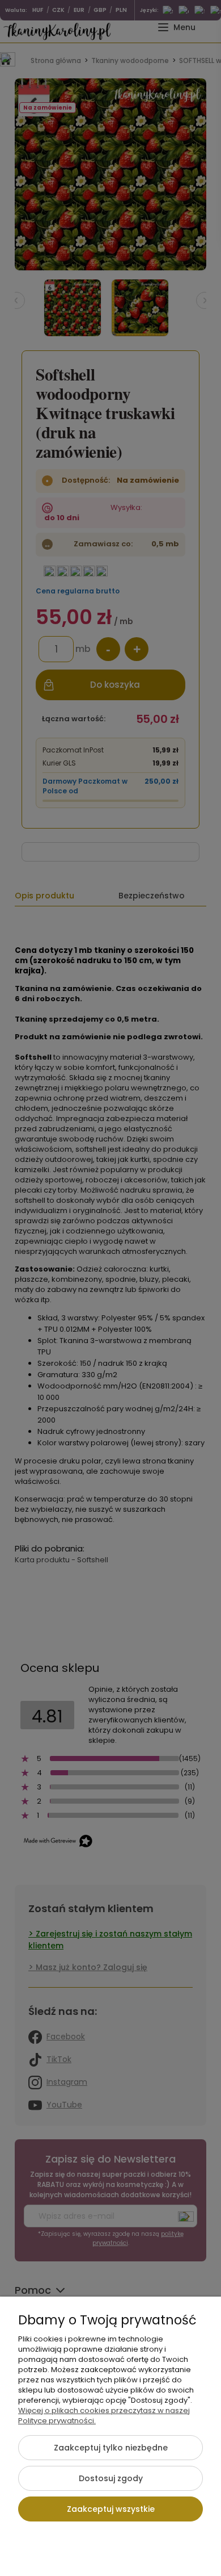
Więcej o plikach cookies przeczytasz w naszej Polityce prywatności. (104, 2416)
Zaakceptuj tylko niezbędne (111, 2448)
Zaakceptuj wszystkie (111, 2509)
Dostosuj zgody (111, 2478)
